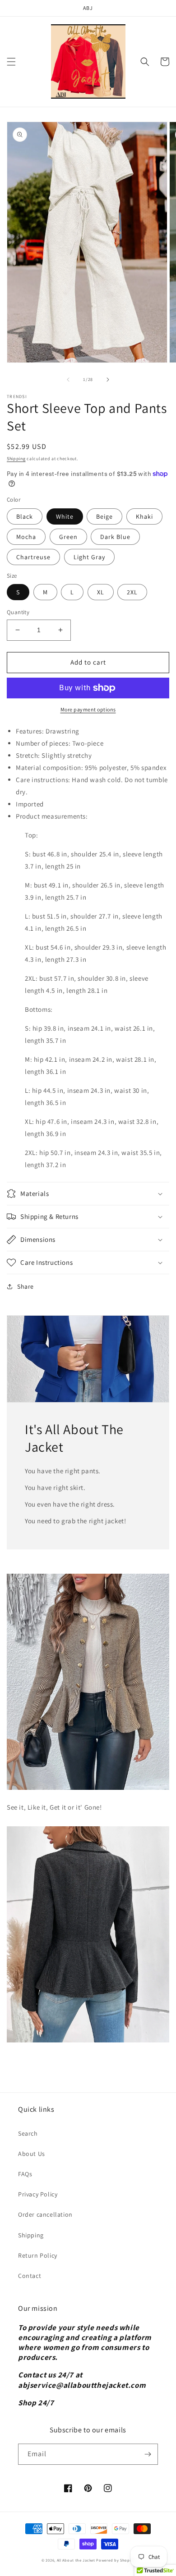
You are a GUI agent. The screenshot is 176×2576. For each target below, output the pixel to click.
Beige (104, 516)
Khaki (144, 516)
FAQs (25, 2174)
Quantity (18, 612)
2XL (132, 592)
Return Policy (38, 2255)
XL (101, 592)
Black (25, 516)
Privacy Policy (38, 2194)
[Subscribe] (148, 2454)
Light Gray (89, 557)
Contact (30, 2276)
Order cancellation (45, 2214)
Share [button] (25, 1286)
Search (28, 2133)
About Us (32, 2154)
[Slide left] (68, 380)
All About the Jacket (76, 2560)
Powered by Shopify (115, 2560)
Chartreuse (33, 557)
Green (68, 537)
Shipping (16, 459)
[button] (11, 62)
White (65, 516)
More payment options (88, 709)
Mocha (26, 537)
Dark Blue (115, 537)
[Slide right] (108, 380)
